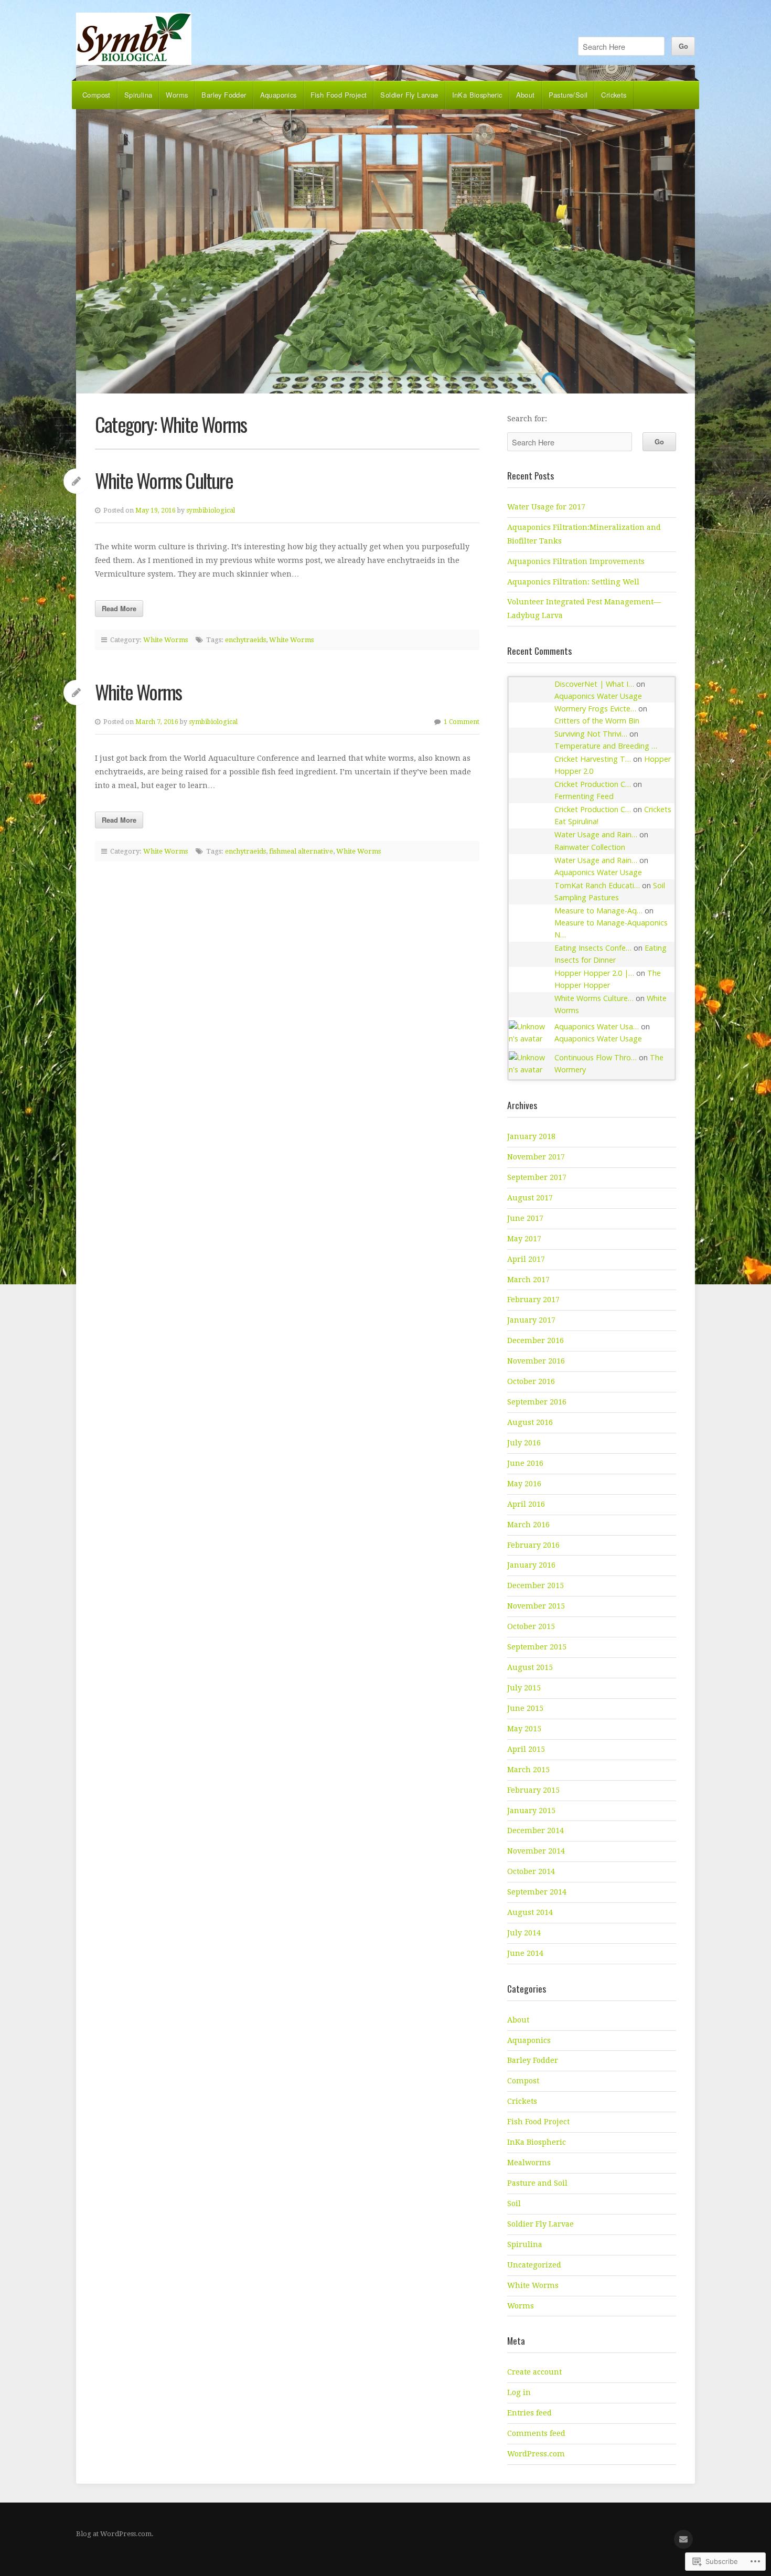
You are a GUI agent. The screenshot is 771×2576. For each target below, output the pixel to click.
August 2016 (530, 1422)
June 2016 (525, 1463)
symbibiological (211, 510)
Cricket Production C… (593, 784)
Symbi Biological (134, 39)
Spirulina (138, 95)
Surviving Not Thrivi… (591, 734)
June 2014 (525, 1953)
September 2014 (537, 1892)
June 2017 (525, 1218)
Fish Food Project (339, 95)
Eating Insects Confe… (593, 948)
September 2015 (537, 1647)
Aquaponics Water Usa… (597, 1026)
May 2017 (524, 1239)
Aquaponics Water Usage (598, 696)
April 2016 (526, 1504)
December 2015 (536, 1585)
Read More (119, 608)
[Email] (683, 2539)
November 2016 (536, 1361)
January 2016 (531, 1565)
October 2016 (531, 1381)
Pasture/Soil (568, 95)
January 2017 (531, 1320)
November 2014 (536, 1851)
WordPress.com (536, 2454)
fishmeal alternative (301, 851)
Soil (514, 2204)
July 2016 (524, 1443)
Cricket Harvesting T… (593, 759)
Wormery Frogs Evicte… (595, 709)
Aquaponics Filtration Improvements (576, 561)
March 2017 (528, 1280)
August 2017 (530, 1198)
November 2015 (536, 1606)
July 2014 (524, 1933)
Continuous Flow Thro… (596, 1057)
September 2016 (537, 1402)
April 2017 (526, 1259)
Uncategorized (534, 2265)
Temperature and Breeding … (606, 746)
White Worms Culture (164, 480)
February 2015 (533, 1790)
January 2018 (531, 1136)
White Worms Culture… (594, 998)
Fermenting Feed (584, 796)
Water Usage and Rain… (596, 834)
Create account (534, 2372)
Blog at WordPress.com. (115, 2534)
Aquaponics (279, 95)
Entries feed (529, 2413)
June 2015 (525, 1708)
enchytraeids (245, 640)
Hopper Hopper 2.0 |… (594, 973)
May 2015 (524, 1729)
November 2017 (536, 1157)
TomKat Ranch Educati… (597, 885)
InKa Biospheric (477, 95)
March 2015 (528, 1770)
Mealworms (529, 2163)
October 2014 (531, 1871)
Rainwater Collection (590, 847)
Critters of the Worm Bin (597, 721)
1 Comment (462, 722)
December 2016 (536, 1340)
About (526, 95)
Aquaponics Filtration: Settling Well (573, 582)
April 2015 (526, 1749)
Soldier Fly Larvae (409, 95)
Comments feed (536, 2433)
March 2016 (528, 1525)
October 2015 (531, 1626)
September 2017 (537, 1177)
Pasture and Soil (537, 2183)
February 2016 (533, 1545)
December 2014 (536, 1830)
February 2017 (533, 1300)
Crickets (614, 95)
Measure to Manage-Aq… (598, 911)
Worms (177, 95)
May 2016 (524, 1484)
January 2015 (531, 1811)
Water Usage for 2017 (546, 507)
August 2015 (530, 1667)
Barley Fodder (224, 95)
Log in (519, 2392)
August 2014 (530, 1912)
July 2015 (524, 1688)
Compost (97, 95)
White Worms (165, 640)
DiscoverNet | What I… (594, 684)
